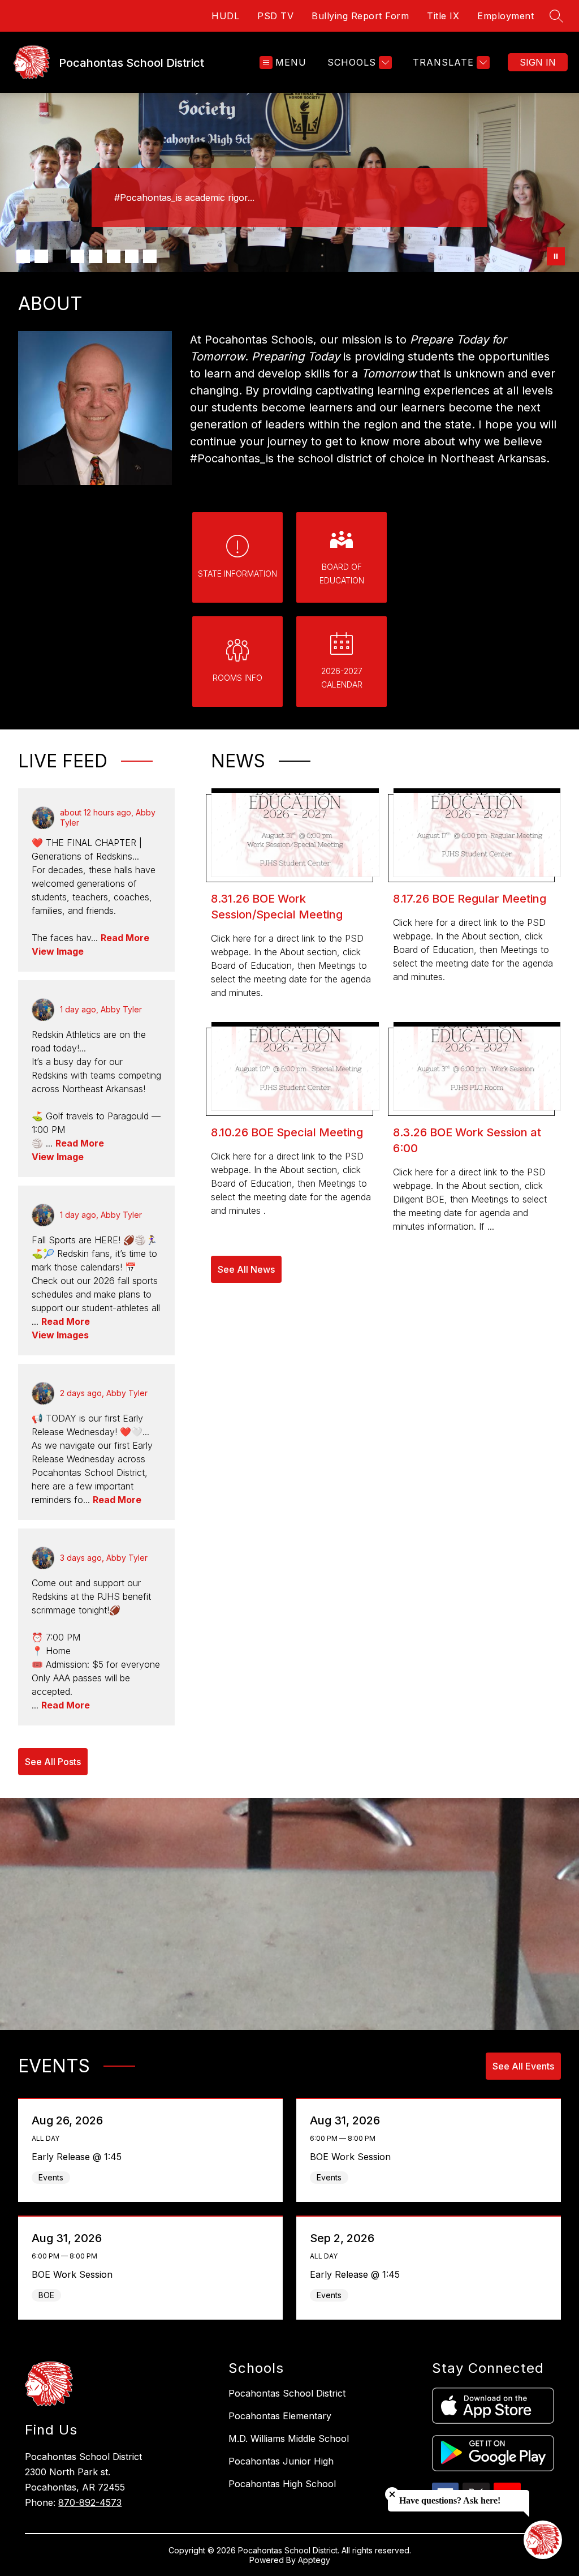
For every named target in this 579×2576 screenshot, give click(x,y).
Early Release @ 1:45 (80, 2157)
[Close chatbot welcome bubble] (392, 2494)
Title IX (443, 16)
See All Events (523, 2066)
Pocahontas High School (282, 2484)
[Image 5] (96, 256)
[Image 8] (150, 256)
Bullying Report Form (360, 16)
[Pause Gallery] (556, 256)
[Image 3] (59, 256)
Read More (125, 938)
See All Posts (53, 1762)
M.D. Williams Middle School (289, 2438)
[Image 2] (41, 256)
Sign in (538, 62)
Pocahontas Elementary (280, 2416)
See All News (246, 1269)
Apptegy (314, 2560)
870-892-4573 (90, 2502)
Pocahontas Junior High (281, 2461)
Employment (505, 16)
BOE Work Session (353, 2157)
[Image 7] (132, 256)
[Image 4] (77, 256)
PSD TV (275, 16)
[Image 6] (114, 256)
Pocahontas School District (287, 2393)
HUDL (225, 16)
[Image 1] (23, 256)
